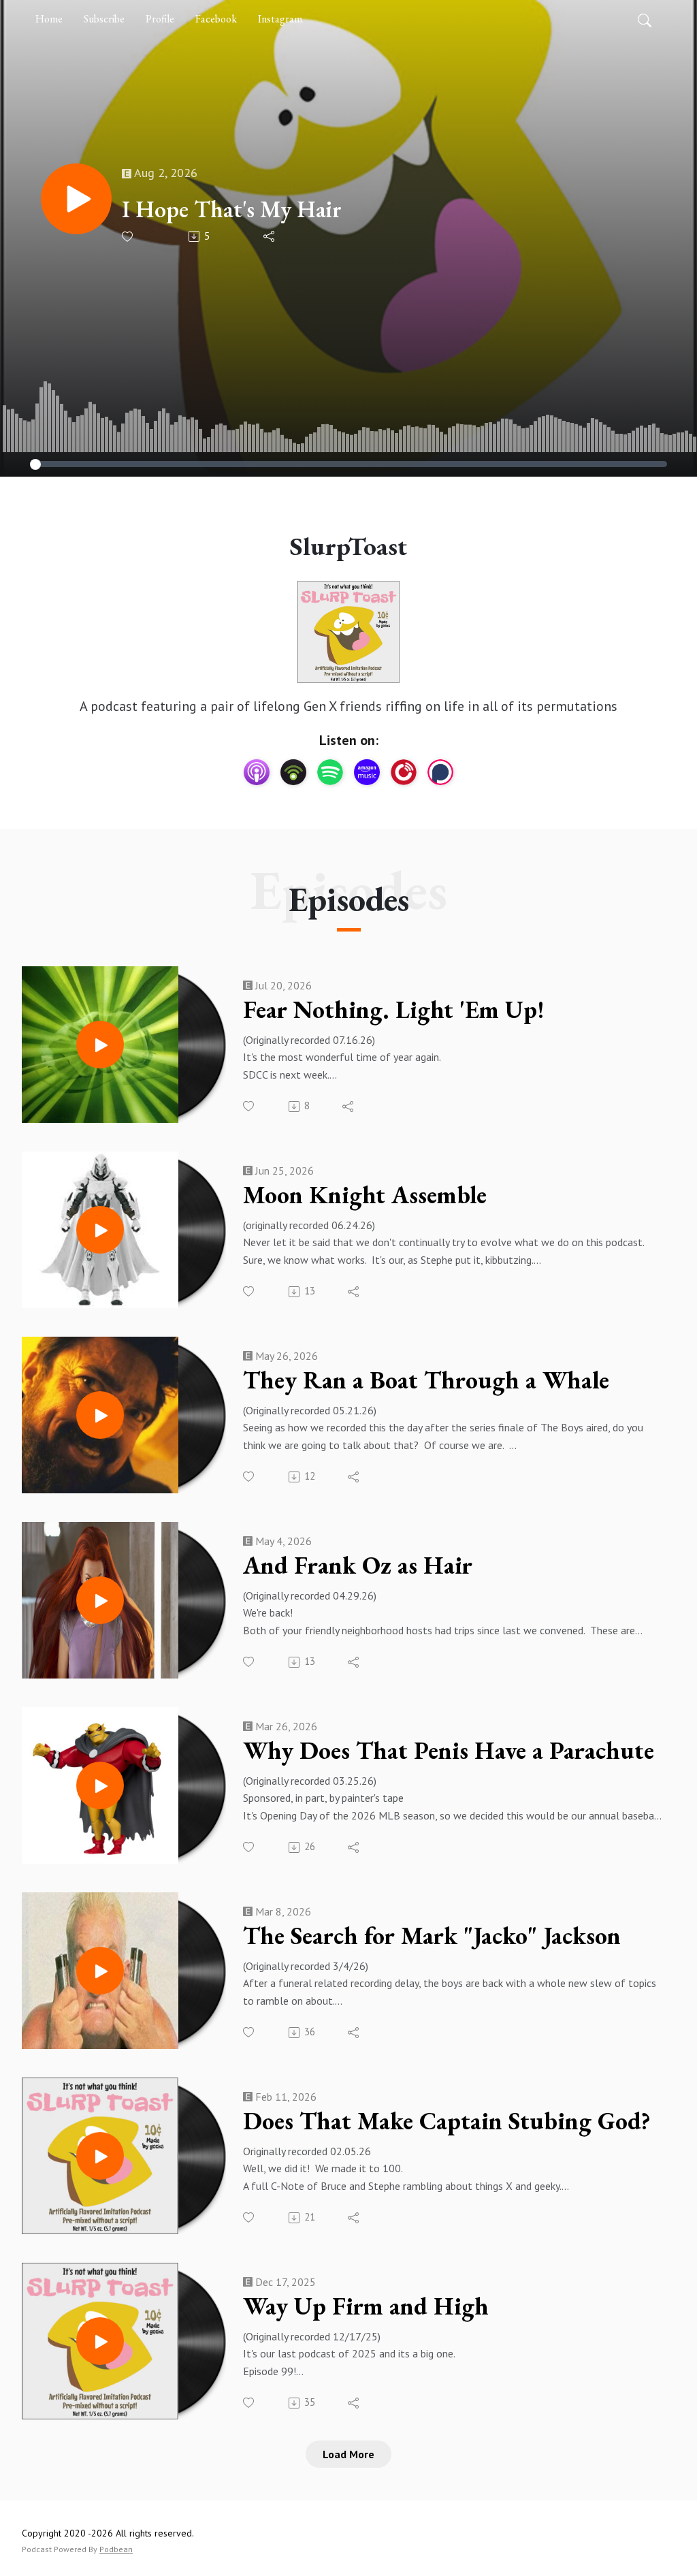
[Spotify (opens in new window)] (330, 772)
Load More (348, 2454)
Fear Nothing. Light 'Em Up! (394, 1010)
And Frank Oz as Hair (358, 1565)
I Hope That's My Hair (232, 209)
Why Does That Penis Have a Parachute (449, 1751)
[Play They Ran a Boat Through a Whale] (100, 1415)
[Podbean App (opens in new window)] (293, 772)
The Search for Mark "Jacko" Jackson (432, 1936)
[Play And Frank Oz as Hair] (100, 1600)
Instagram (280, 19)
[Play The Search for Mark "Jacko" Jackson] (100, 1971)
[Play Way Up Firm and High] (100, 2341)
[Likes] (128, 237)
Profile (160, 19)
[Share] (270, 236)
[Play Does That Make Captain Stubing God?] (100, 2156)
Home (49, 19)
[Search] (645, 19)
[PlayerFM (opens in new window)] (404, 772)
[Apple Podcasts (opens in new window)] (257, 772)
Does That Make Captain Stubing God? (447, 2121)
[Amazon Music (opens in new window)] (367, 772)
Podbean (116, 2549)
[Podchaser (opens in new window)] (440, 772)
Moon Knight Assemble (365, 1195)
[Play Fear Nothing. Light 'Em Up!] (100, 1045)
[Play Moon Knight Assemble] (100, 1230)
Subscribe (104, 19)
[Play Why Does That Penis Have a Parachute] (100, 1785)
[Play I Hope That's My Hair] (76, 199)
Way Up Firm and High (366, 2306)
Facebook (216, 19)
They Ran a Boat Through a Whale (426, 1380)
